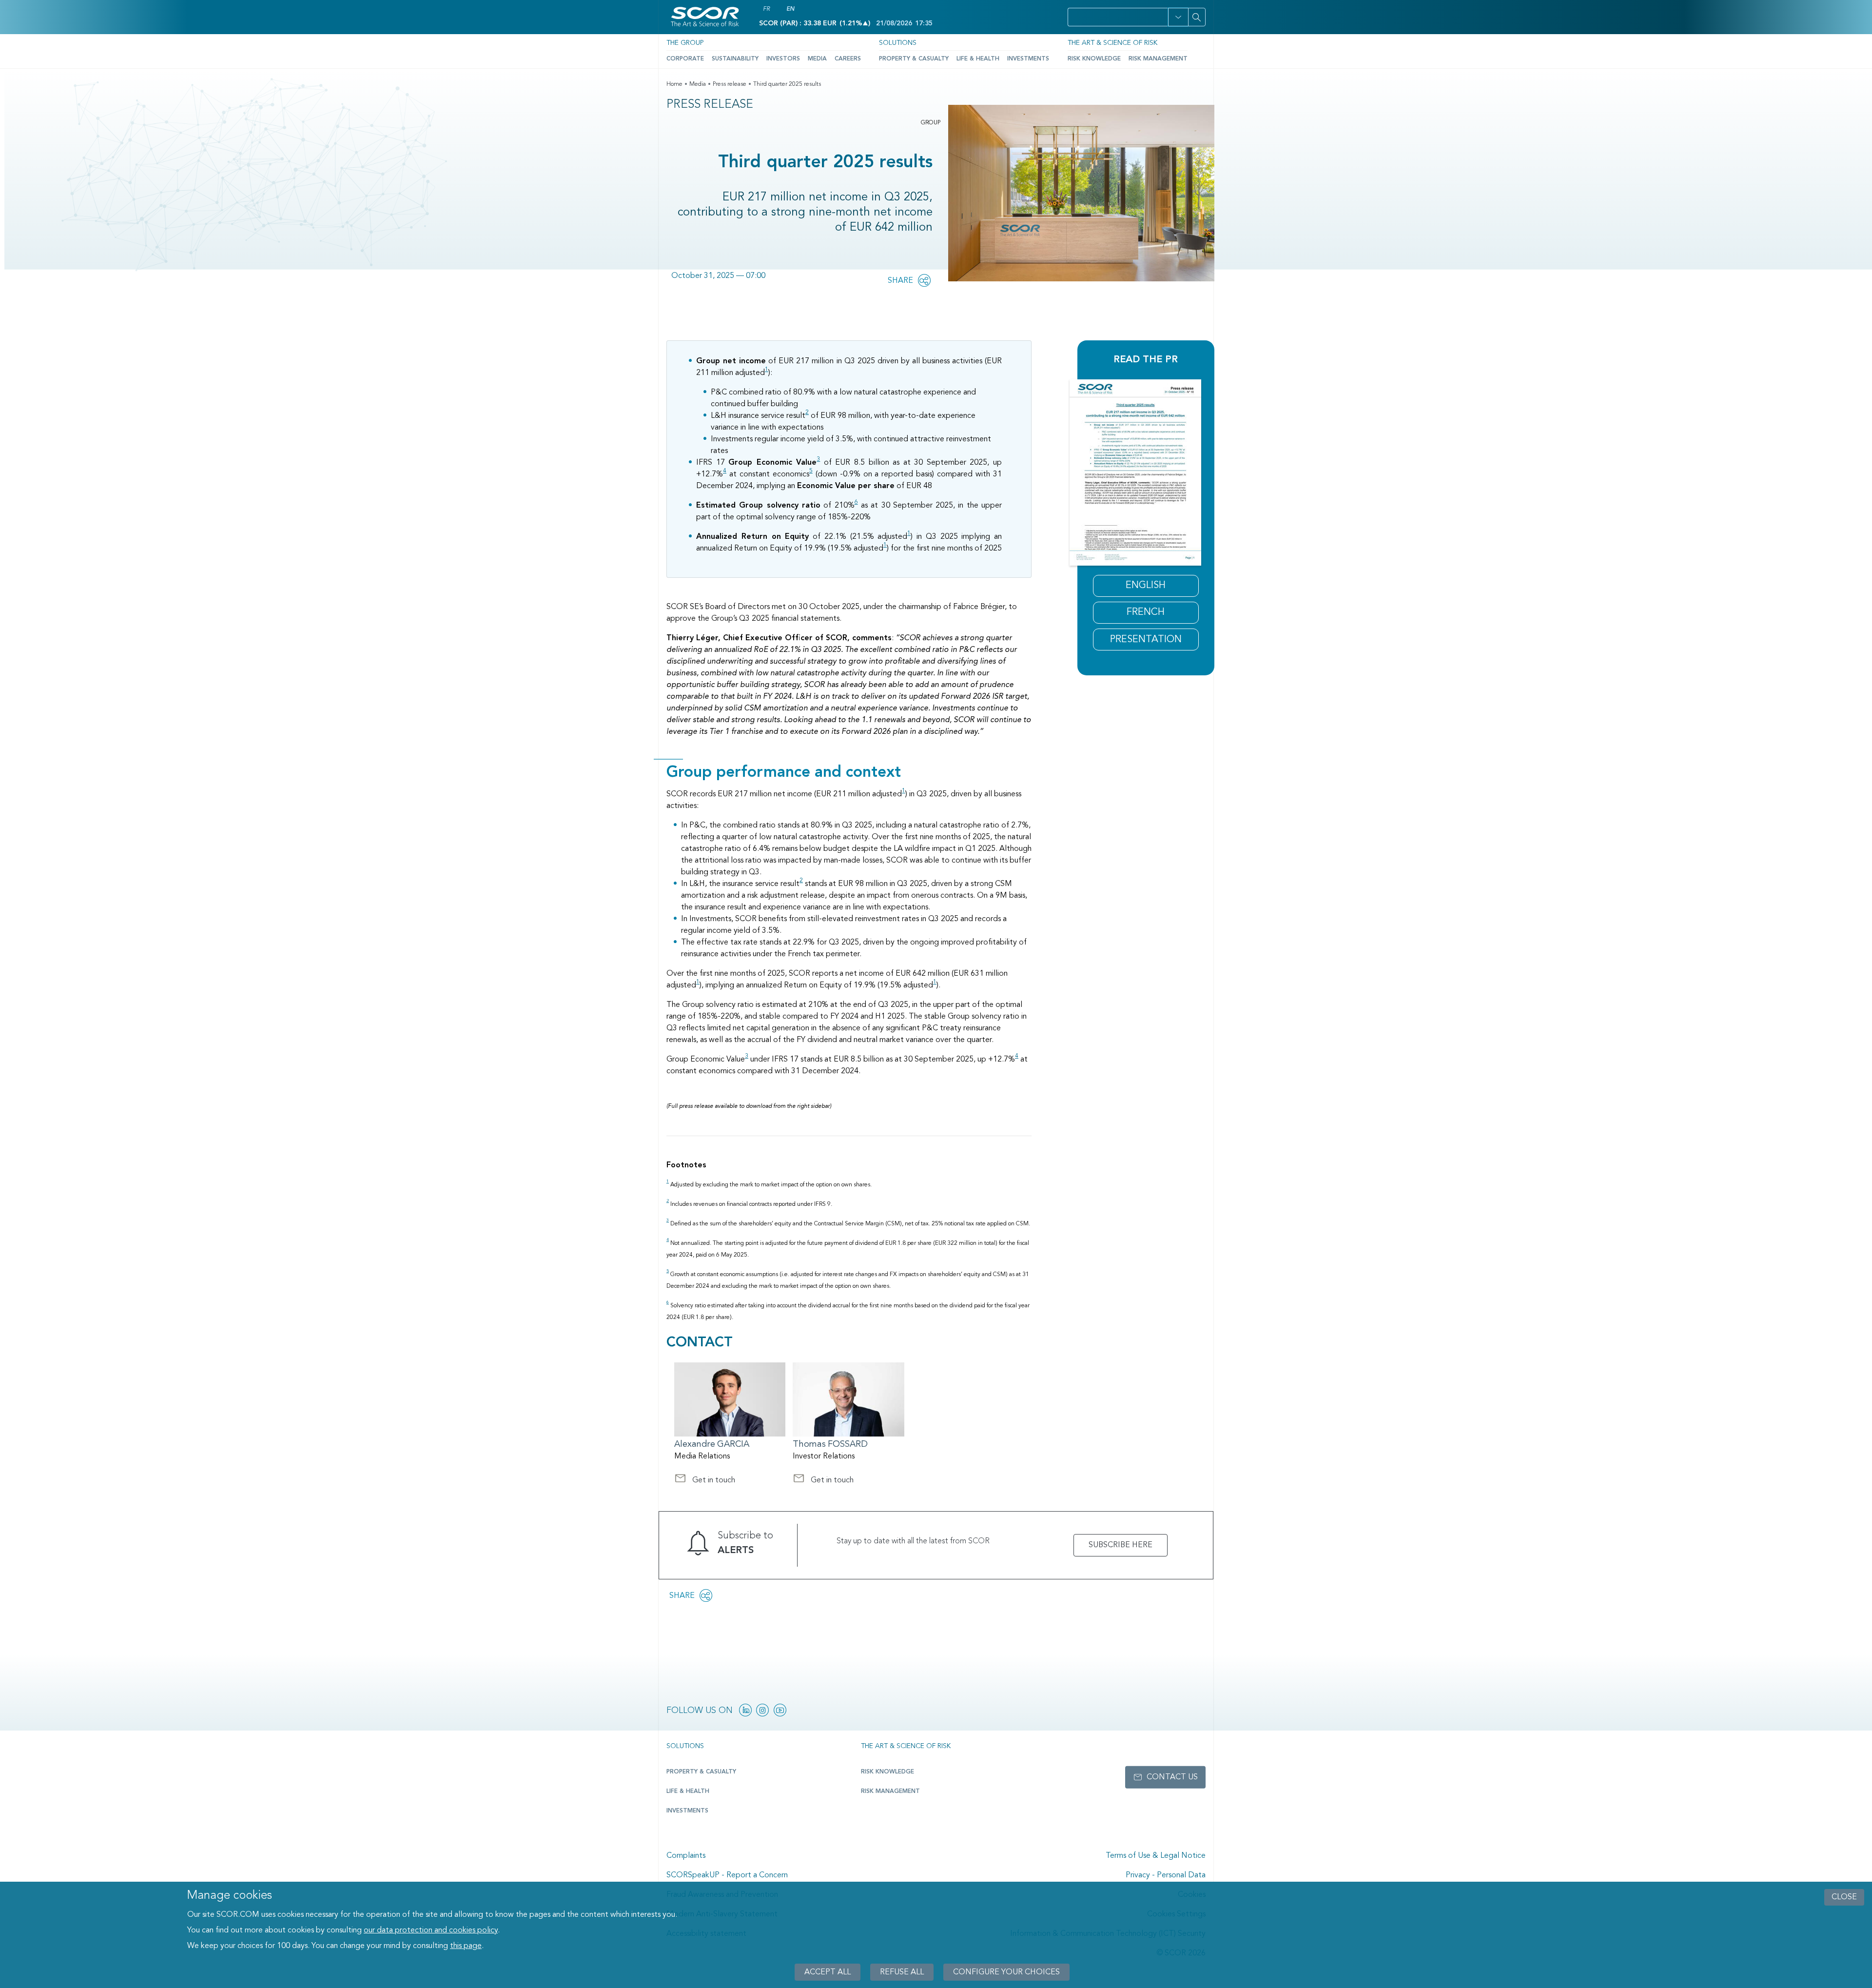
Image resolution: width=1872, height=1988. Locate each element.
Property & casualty (701, 1772)
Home (674, 84)
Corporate (685, 59)
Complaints (686, 1856)
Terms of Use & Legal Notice (1156, 1856)
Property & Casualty (914, 59)
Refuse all (902, 1972)
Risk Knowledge (1094, 59)
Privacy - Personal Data (1166, 1875)
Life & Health (978, 59)
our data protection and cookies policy (431, 1930)
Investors (783, 59)
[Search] (1197, 17)
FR (766, 9)
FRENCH (1146, 612)
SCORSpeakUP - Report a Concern (727, 1875)
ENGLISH (1146, 586)
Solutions (898, 43)
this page (466, 1946)
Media (817, 59)
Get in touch (705, 1481)
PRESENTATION (1146, 640)
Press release (730, 84)
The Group (685, 43)
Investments (1028, 59)
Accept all (828, 1972)
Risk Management (1158, 59)
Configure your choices (1006, 1972)
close (1844, 1897)
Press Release (710, 105)
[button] (1178, 17)
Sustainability (735, 59)
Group (931, 123)
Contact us (1172, 1777)
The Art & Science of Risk (1112, 43)
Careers (848, 59)
